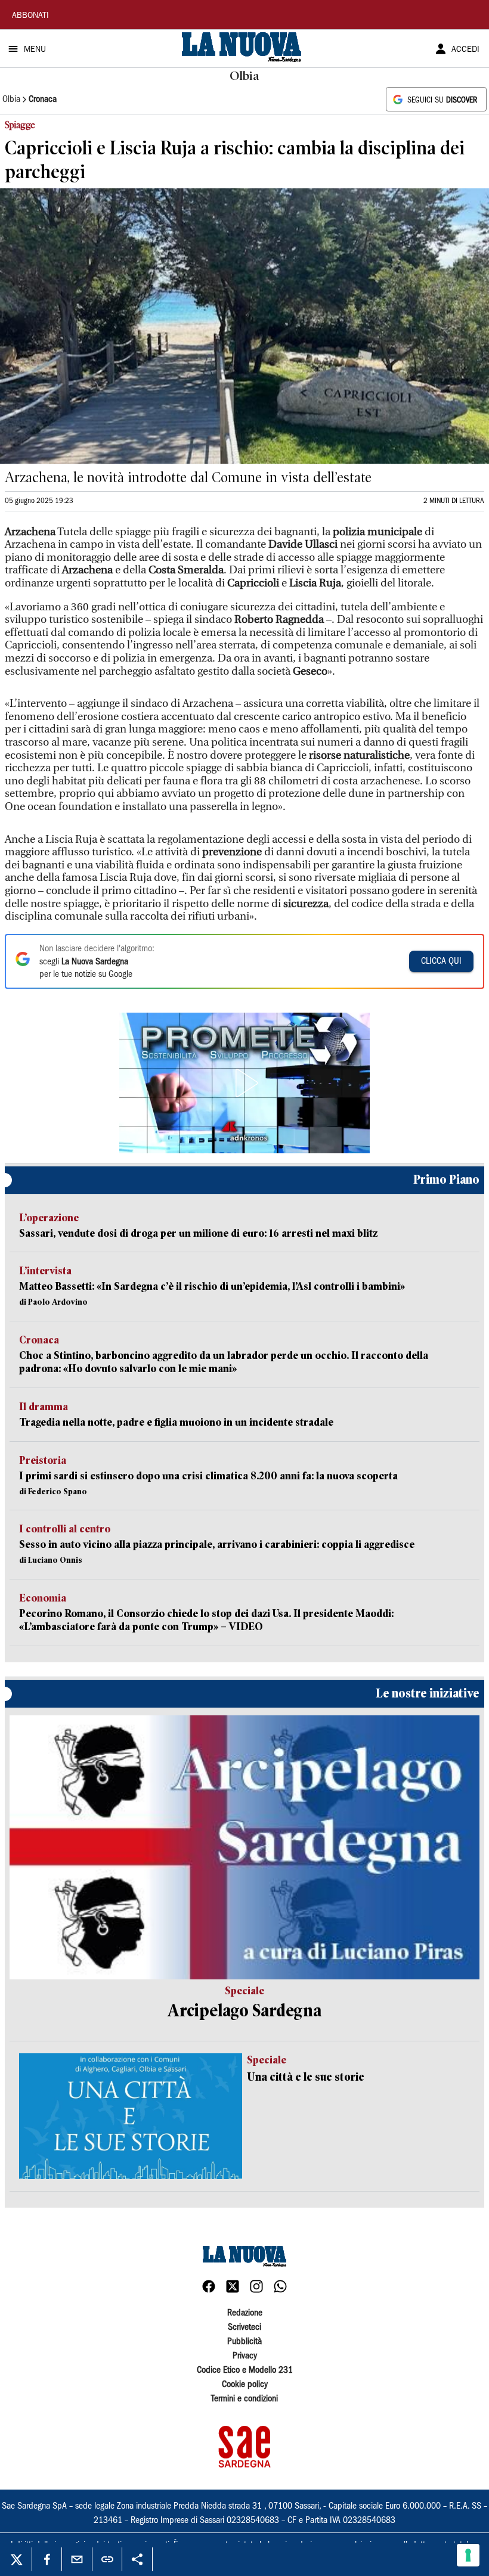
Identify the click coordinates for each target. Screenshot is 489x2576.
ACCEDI (465, 50)
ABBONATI (30, 16)
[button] (244, 1083)
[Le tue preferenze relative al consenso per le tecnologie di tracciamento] (468, 2555)
